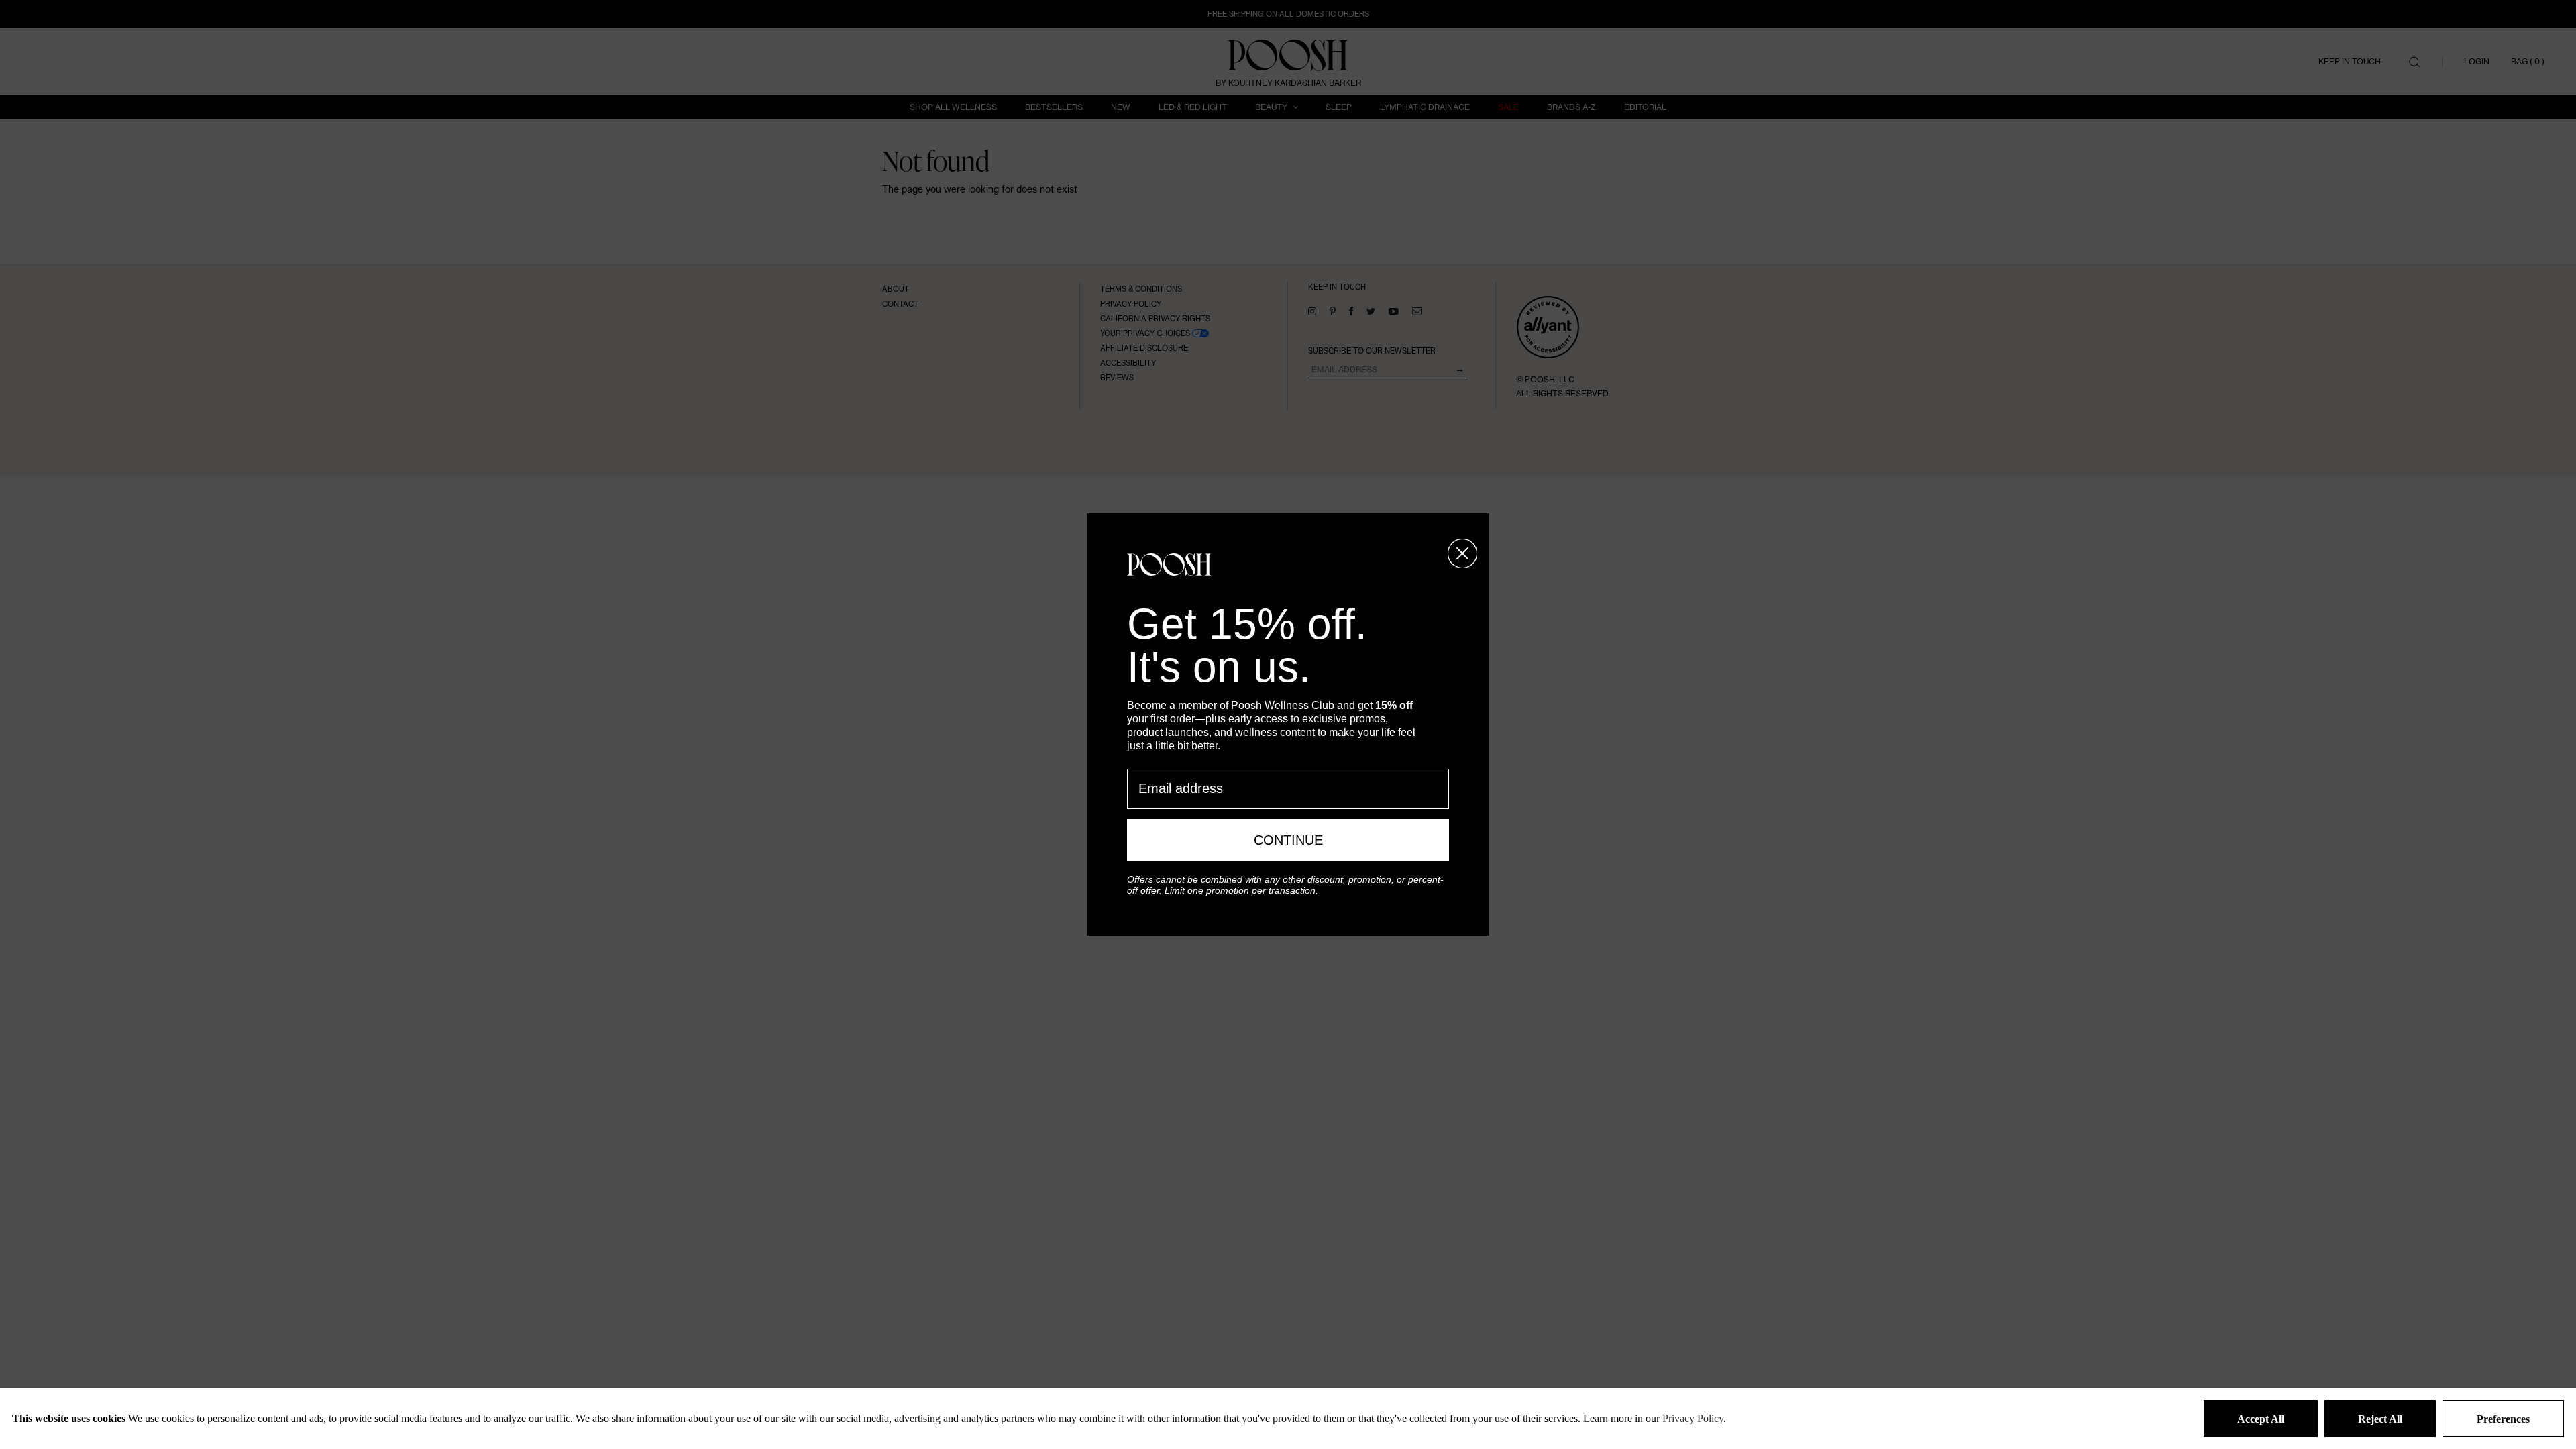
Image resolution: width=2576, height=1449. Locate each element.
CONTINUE (1288, 840)
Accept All (2261, 1419)
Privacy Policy (1693, 1418)
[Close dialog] (1462, 553)
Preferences (2503, 1419)
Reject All (2380, 1419)
